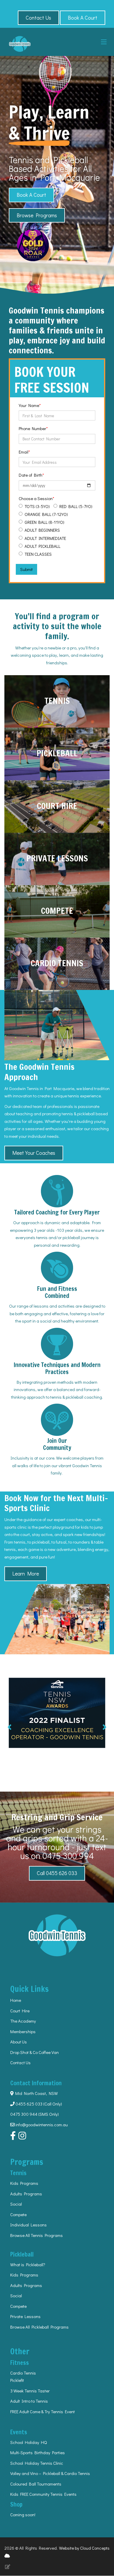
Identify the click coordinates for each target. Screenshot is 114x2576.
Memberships (23, 2031)
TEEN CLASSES (38, 554)
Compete (18, 2214)
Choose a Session (36, 498)
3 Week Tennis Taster (30, 2391)
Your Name (29, 405)
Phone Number (32, 428)
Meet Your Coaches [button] (34, 1153)
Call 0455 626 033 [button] (57, 1873)
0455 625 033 (28, 2104)
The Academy (23, 2021)
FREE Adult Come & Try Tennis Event (43, 2411)
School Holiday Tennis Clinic (37, 2463)
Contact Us (20, 2062)
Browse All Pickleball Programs (39, 2327)
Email (24, 452)
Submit (26, 569)
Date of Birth (31, 475)
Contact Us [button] (38, 18)
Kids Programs (24, 2183)
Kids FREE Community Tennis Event (42, 2494)
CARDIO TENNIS (57, 963)
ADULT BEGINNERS (42, 530)
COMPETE (57, 911)
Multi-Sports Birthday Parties (38, 2452)
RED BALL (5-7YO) (76, 506)
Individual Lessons (28, 2225)
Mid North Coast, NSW (36, 2093)
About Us (19, 2042)
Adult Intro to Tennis (29, 2401)
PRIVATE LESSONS (57, 858)
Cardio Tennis (23, 2373)
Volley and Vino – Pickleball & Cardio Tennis (50, 2473)
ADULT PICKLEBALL (43, 546)
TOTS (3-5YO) (37, 506)
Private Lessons (25, 2316)
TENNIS (57, 701)
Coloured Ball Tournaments (36, 2484)
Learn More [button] (26, 1573)
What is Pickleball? (28, 2264)
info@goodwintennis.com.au (42, 2125)
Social (16, 2204)
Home (16, 2000)
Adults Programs (26, 2194)
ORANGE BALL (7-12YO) (46, 514)
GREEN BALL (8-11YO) (44, 522)
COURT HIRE (57, 806)
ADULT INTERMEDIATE (45, 538)
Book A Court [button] (83, 18)
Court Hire (20, 2011)
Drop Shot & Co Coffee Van (34, 2052)
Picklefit (17, 2380)
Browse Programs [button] (37, 215)
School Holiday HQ (28, 2442)
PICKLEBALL (57, 753)
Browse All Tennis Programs (37, 2235)
